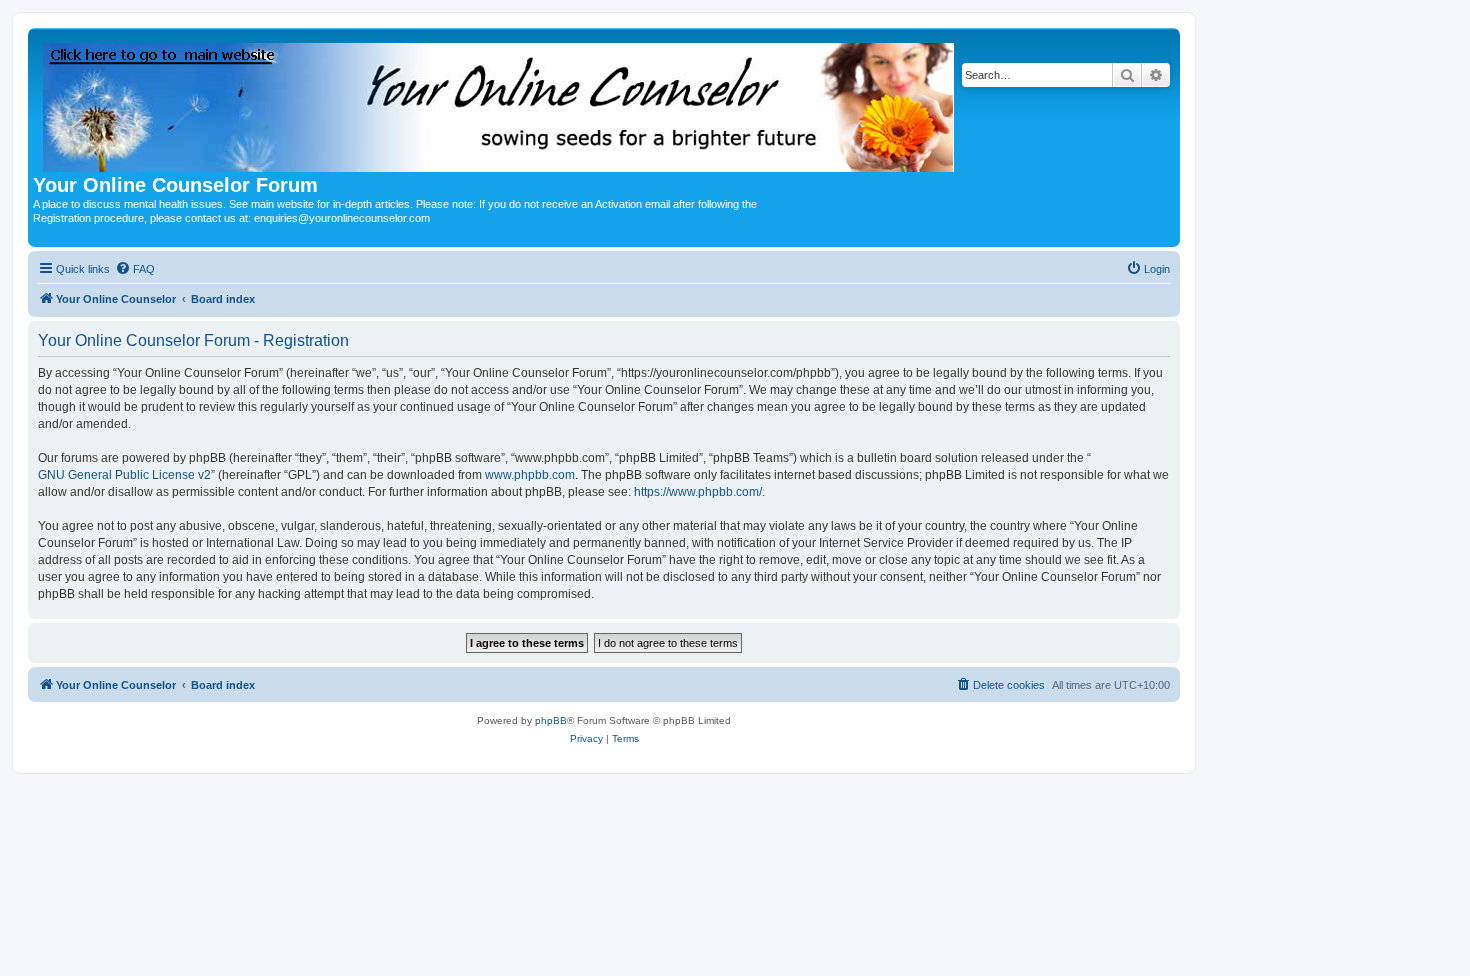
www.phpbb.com (530, 475)
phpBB (551, 720)
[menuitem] (135, 269)
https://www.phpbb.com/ (698, 492)
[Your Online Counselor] (500, 103)
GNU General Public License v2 (124, 475)
